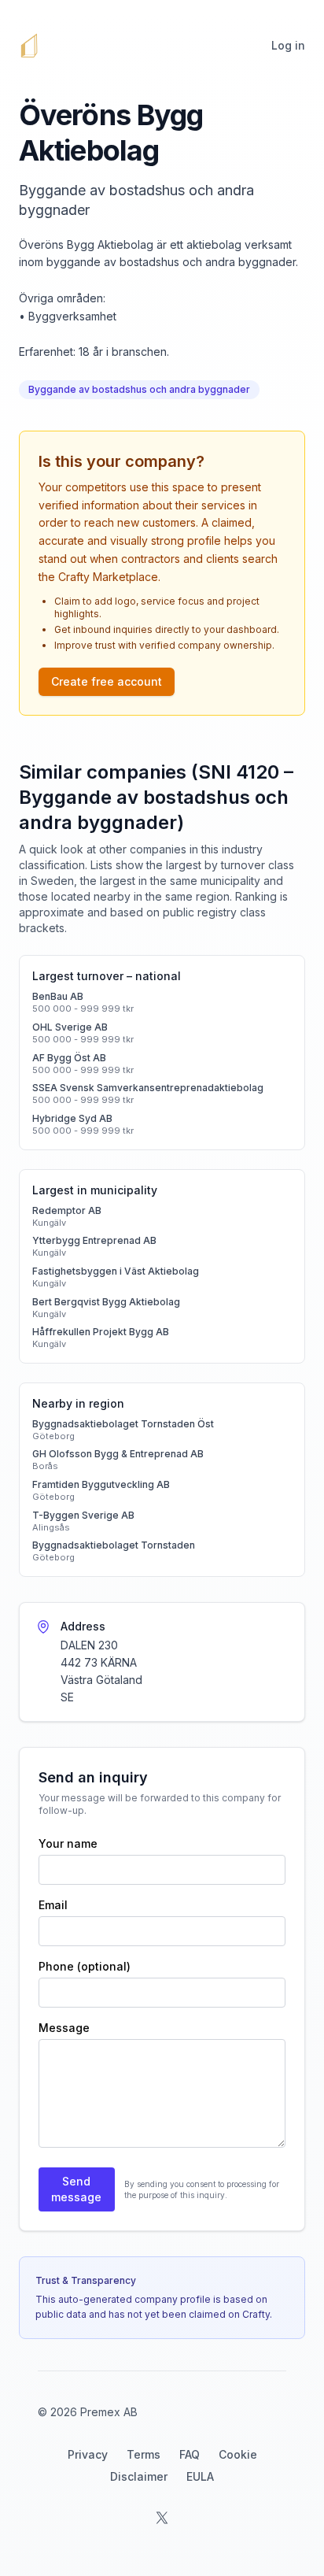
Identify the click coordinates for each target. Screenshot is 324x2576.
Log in (288, 45)
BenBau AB (58, 996)
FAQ (190, 2454)
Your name (68, 1843)
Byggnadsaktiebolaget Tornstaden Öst (123, 1424)
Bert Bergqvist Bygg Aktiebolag (106, 1302)
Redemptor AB (67, 1210)
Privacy (88, 2454)
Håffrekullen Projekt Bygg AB (101, 1332)
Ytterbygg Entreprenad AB (94, 1240)
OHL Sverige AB (70, 1027)
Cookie (238, 2454)
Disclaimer (139, 2476)
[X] (162, 2518)
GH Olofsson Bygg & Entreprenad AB (118, 1454)
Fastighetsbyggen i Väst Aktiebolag (116, 1271)
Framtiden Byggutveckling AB (101, 1484)
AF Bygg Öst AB (69, 1058)
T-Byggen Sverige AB (83, 1515)
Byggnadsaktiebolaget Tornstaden (114, 1545)
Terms (144, 2454)
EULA (200, 2476)
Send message (76, 2189)
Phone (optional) (85, 1966)
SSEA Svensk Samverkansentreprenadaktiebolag (148, 1088)
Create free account (107, 681)
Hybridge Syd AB (72, 1118)
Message (64, 2028)
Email (53, 1905)
